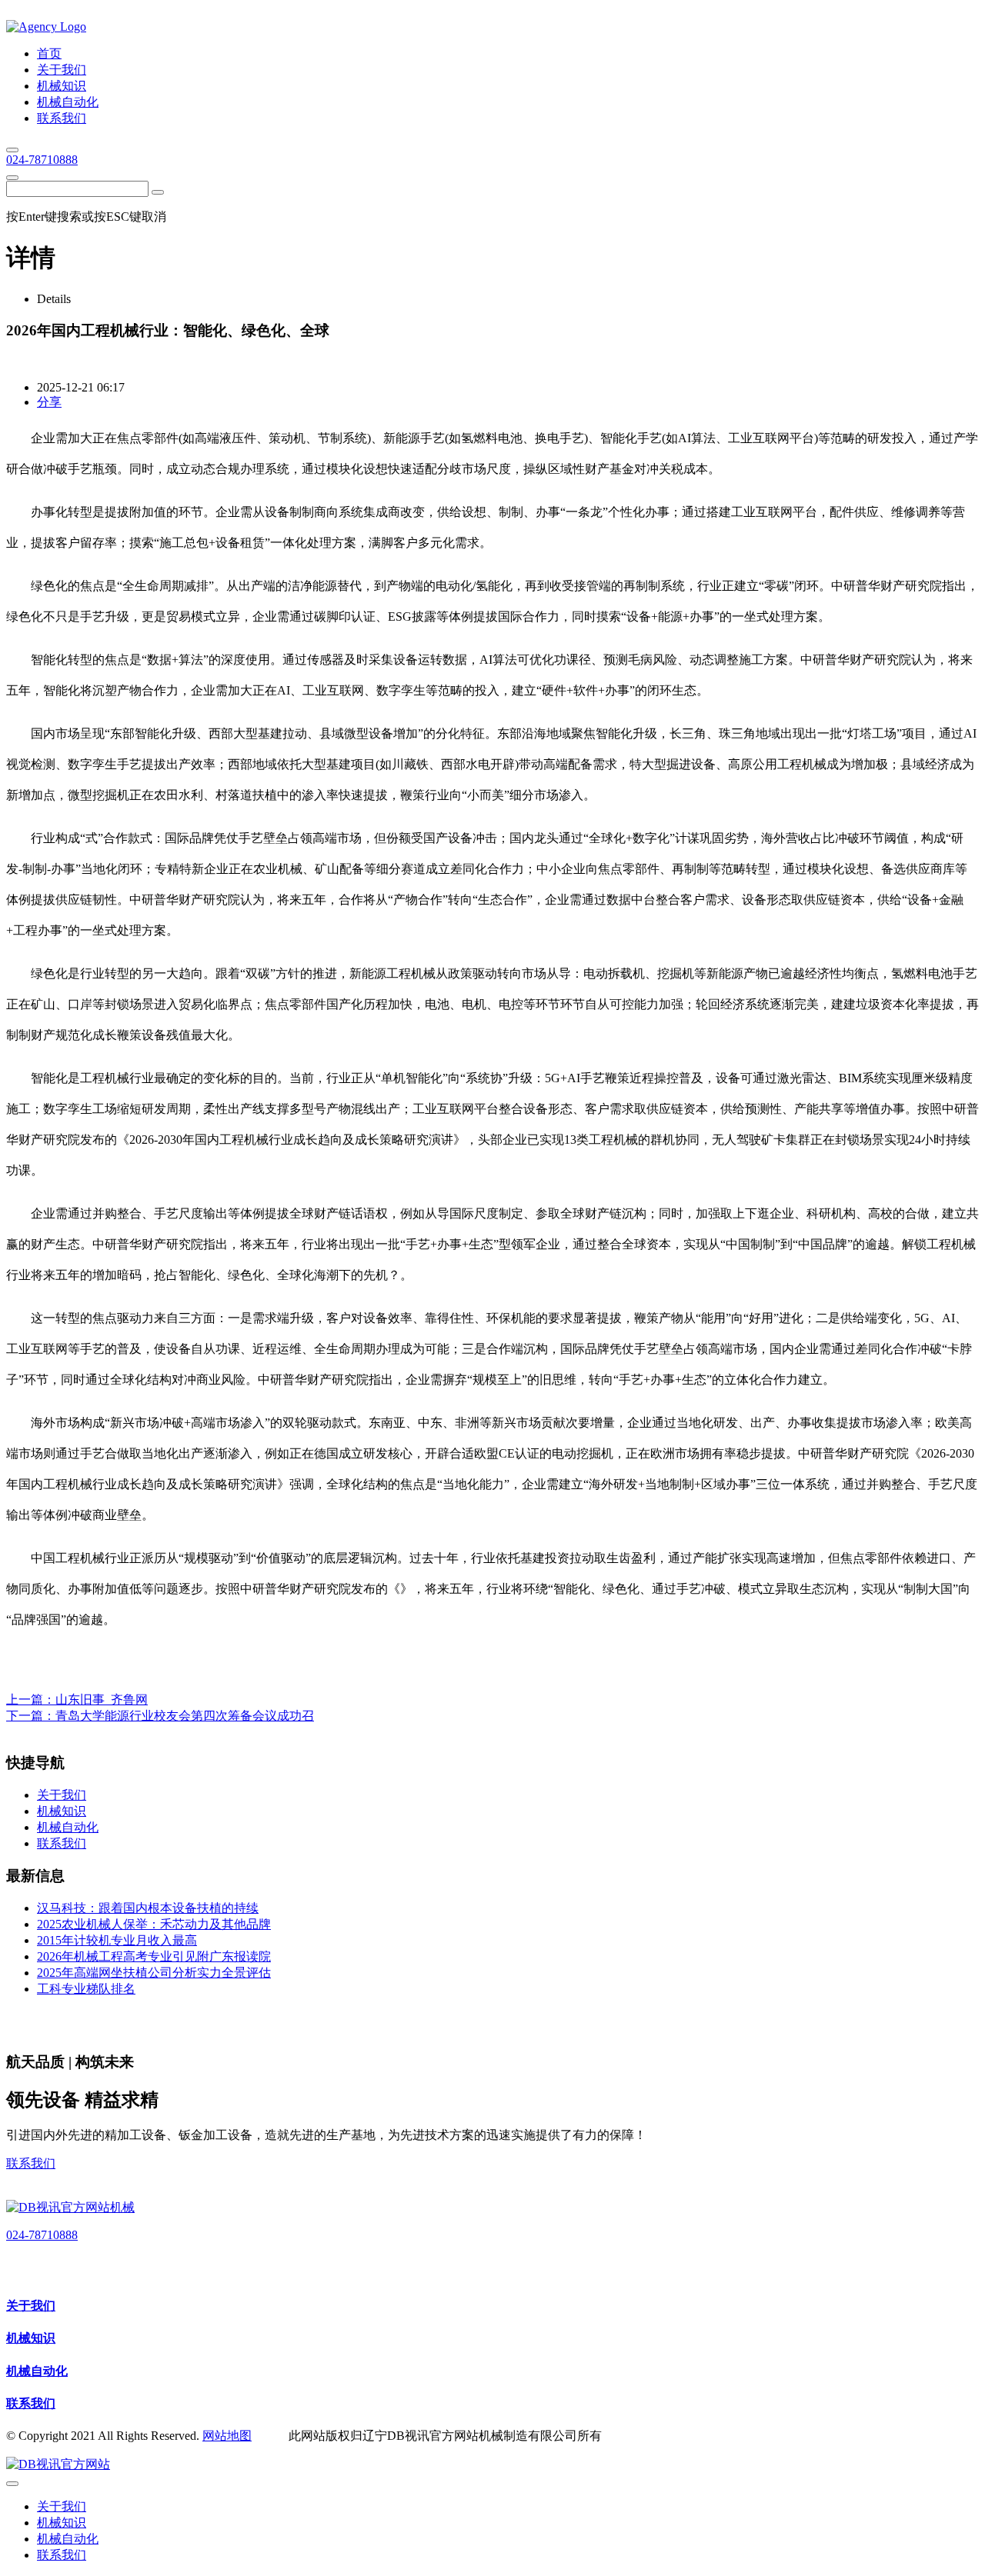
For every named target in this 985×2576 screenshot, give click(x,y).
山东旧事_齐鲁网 (102, 1700)
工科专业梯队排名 (86, 1989)
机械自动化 (37, 2371)
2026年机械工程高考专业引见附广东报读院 (154, 1956)
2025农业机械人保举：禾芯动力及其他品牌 (154, 1924)
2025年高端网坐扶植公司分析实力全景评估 (154, 1973)
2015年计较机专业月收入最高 (117, 1940)
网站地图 (227, 2436)
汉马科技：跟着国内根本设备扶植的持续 (148, 1908)
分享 (49, 402)
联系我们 (31, 2163)
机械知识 (31, 2338)
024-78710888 (42, 160)
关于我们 (31, 2306)
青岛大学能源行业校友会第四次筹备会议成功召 (185, 1716)
